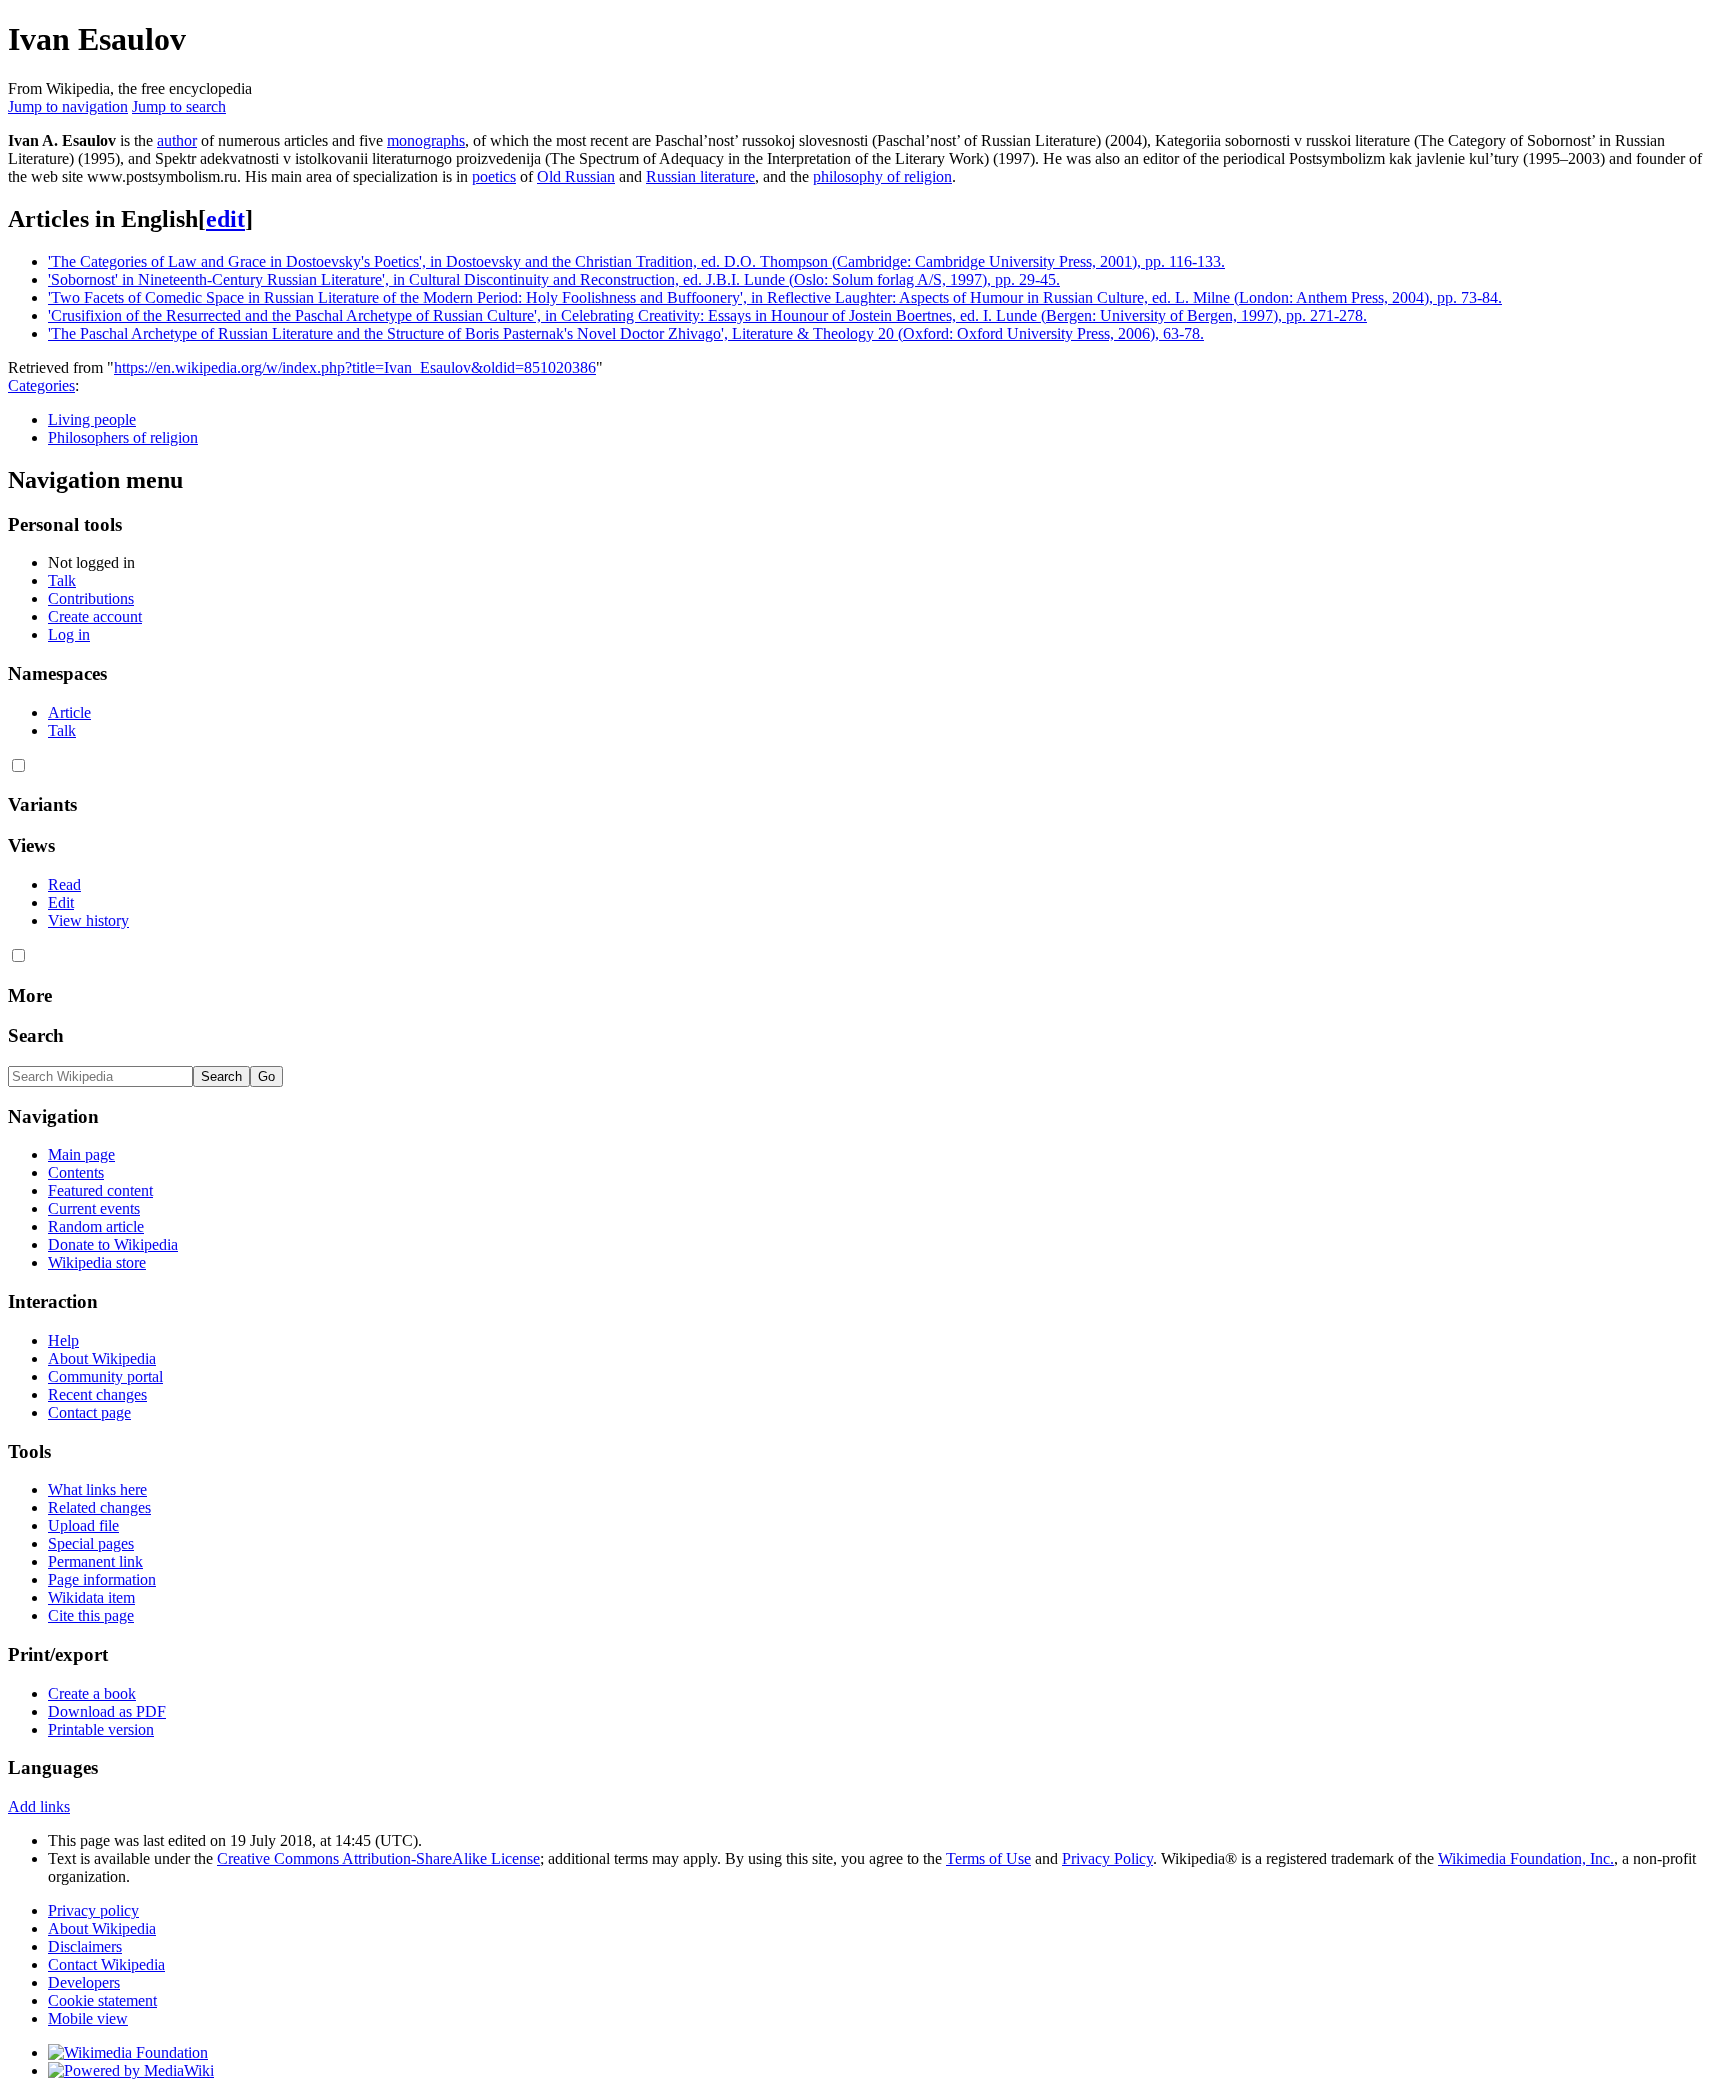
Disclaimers (85, 1946)
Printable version (101, 1729)
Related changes (99, 1507)
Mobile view (88, 2018)
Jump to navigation (68, 106)
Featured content (100, 1190)
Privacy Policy (1107, 1858)
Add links (39, 1806)
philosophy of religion (882, 176)
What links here (97, 1489)
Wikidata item (91, 1597)
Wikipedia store (97, 1262)
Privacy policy (93, 1910)
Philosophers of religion (123, 437)
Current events (94, 1208)
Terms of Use (988, 1858)
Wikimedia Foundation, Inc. (1526, 1858)
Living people (92, 419)
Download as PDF (107, 1711)
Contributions (91, 598)
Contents (76, 1172)
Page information (102, 1579)
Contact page (89, 1412)
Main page (81, 1154)
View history (88, 920)
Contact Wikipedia (106, 1964)
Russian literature (700, 176)
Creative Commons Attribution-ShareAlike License (378, 1858)
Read (64, 884)
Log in (69, 634)
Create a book (92, 1693)
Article (69, 712)
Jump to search (179, 106)
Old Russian (576, 176)
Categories (41, 385)
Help (63, 1340)
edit (225, 219)
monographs (426, 140)
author (177, 140)
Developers (84, 1982)
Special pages (91, 1543)
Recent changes (97, 1394)
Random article (96, 1226)
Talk (62, 580)
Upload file (83, 1525)
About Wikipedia (102, 1358)
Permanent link (95, 1561)
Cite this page (91, 1615)
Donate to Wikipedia (113, 1244)
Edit (61, 902)
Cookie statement (102, 2000)
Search (36, 1035)
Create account (95, 616)
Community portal (105, 1376)
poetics (494, 176)
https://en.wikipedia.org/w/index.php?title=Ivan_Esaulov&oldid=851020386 (355, 367)
